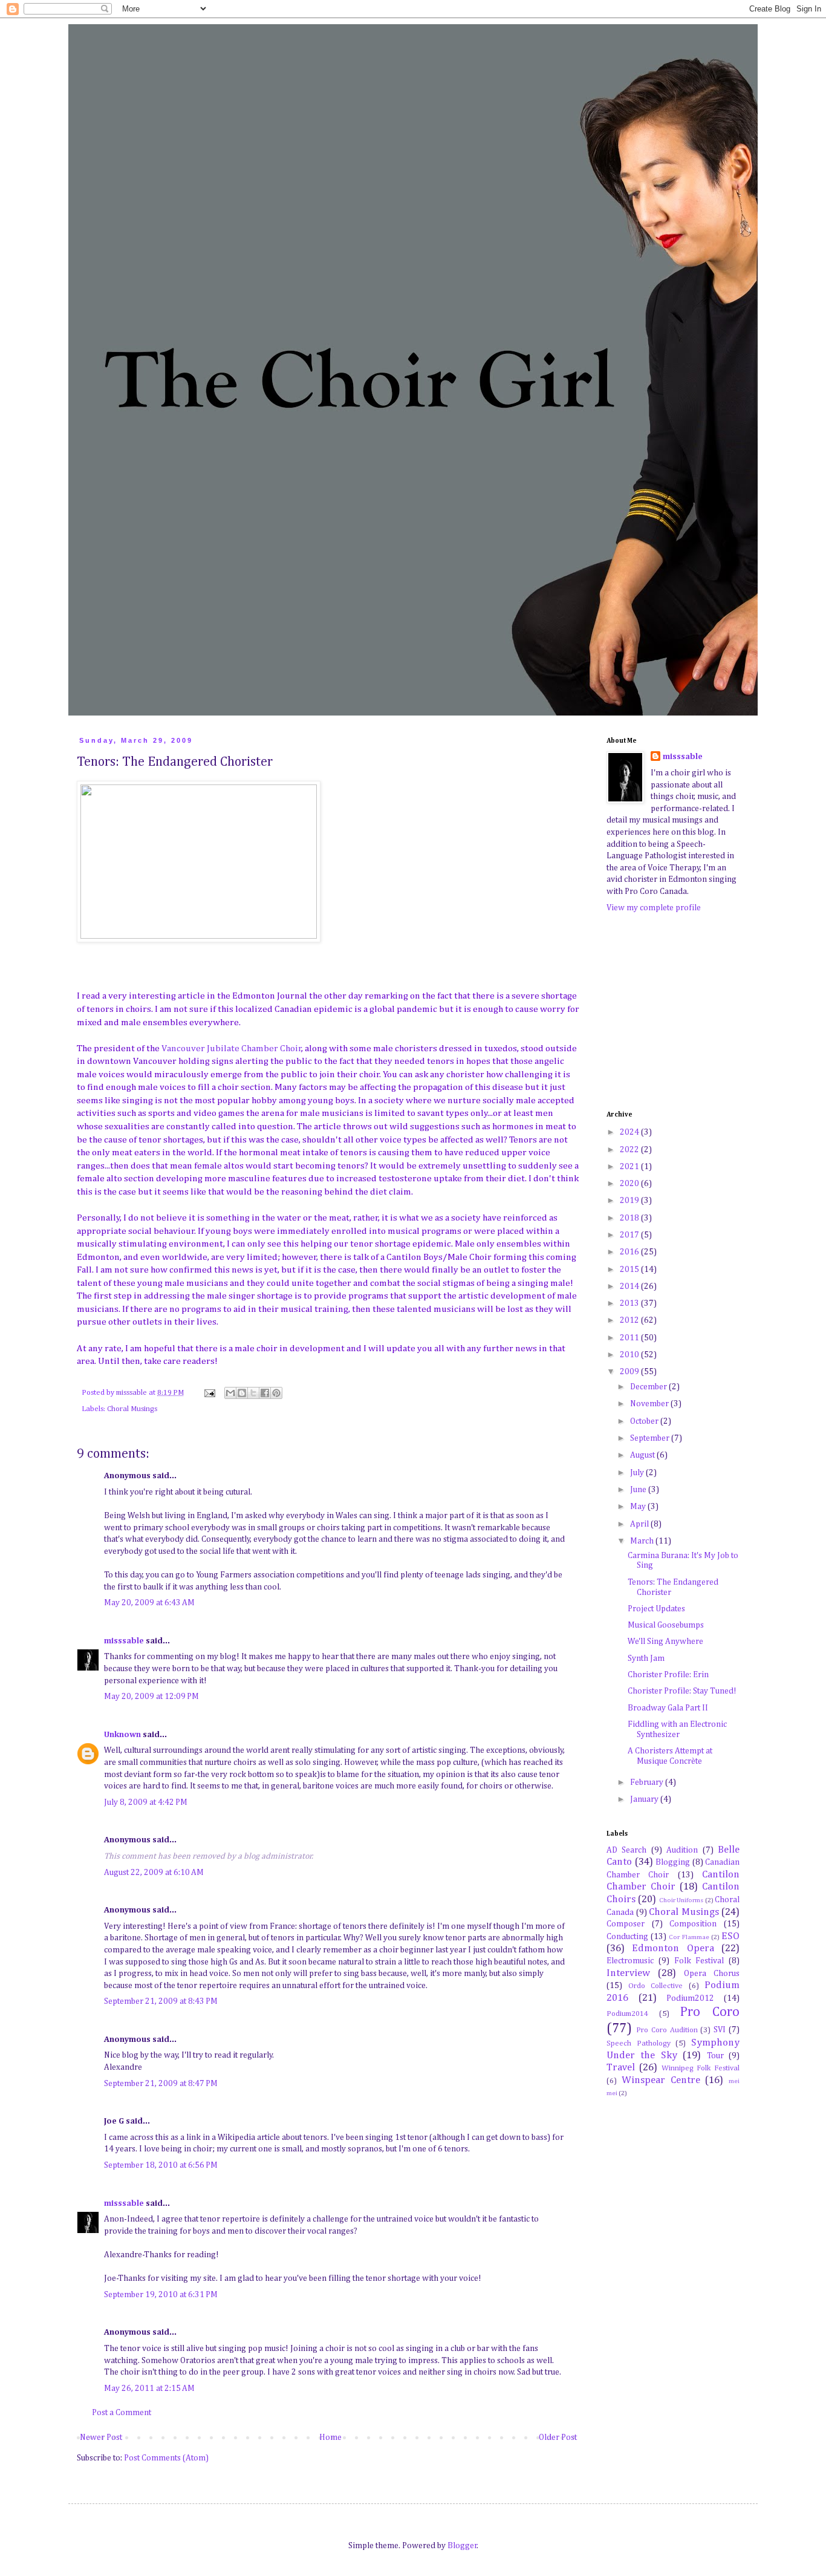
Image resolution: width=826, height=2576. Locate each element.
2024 (630, 1132)
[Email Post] (209, 1393)
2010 (630, 1355)
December (649, 1387)
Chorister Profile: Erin (668, 1675)
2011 (630, 1338)
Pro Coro (710, 2012)
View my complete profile (654, 908)
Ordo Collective (656, 1986)
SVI (720, 2030)
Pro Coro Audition (667, 2030)
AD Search (626, 1850)
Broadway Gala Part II (668, 1708)
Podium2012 (690, 1998)
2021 (630, 1167)
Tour (715, 2056)
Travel (621, 2068)
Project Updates (656, 1609)
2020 (630, 1184)
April (640, 1524)
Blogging (673, 1862)
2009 (630, 1372)
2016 (630, 1252)
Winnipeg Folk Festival (701, 2068)
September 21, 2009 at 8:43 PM (161, 2001)
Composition (693, 1924)
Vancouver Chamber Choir (232, 1048)
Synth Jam (646, 1658)
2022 (630, 1150)
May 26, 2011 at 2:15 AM (149, 2389)
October (645, 1421)
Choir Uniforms (681, 1900)
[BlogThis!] (242, 1393)
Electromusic (630, 1961)
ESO (730, 1936)
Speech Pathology (639, 2043)
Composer (626, 1924)
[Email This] (230, 1393)
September (651, 1438)
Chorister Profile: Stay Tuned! (682, 1691)
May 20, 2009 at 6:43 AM (149, 1603)
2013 (630, 1303)
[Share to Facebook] (265, 1393)
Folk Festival (699, 1961)
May (639, 1507)
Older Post (558, 2437)
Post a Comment (122, 2413)
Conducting (627, 1937)
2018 (630, 1218)
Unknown (122, 1735)
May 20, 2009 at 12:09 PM (151, 1697)
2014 (630, 1286)
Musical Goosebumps (666, 1625)
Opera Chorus (712, 1974)
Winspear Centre (661, 2080)
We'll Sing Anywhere (665, 1642)
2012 (630, 1320)
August (643, 1455)
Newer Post (101, 2437)
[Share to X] (253, 1393)
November (650, 1404)
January (645, 1799)
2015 (630, 1270)
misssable (124, 1641)
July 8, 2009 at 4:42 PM (146, 1802)
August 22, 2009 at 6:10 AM (154, 1873)
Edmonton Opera (673, 1948)
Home (330, 2437)
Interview (628, 1973)
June (639, 1490)
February (648, 1782)
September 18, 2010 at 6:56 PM (161, 2165)
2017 (630, 1235)
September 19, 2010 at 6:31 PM (161, 2295)
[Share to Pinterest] (276, 1393)
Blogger (462, 2546)
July (638, 1473)
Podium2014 (627, 2014)
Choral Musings (132, 1409)
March (643, 1541)
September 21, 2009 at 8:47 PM (161, 2084)
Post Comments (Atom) (166, 2458)
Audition (682, 1850)
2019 (630, 1201)
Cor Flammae (689, 1937)
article (191, 996)
